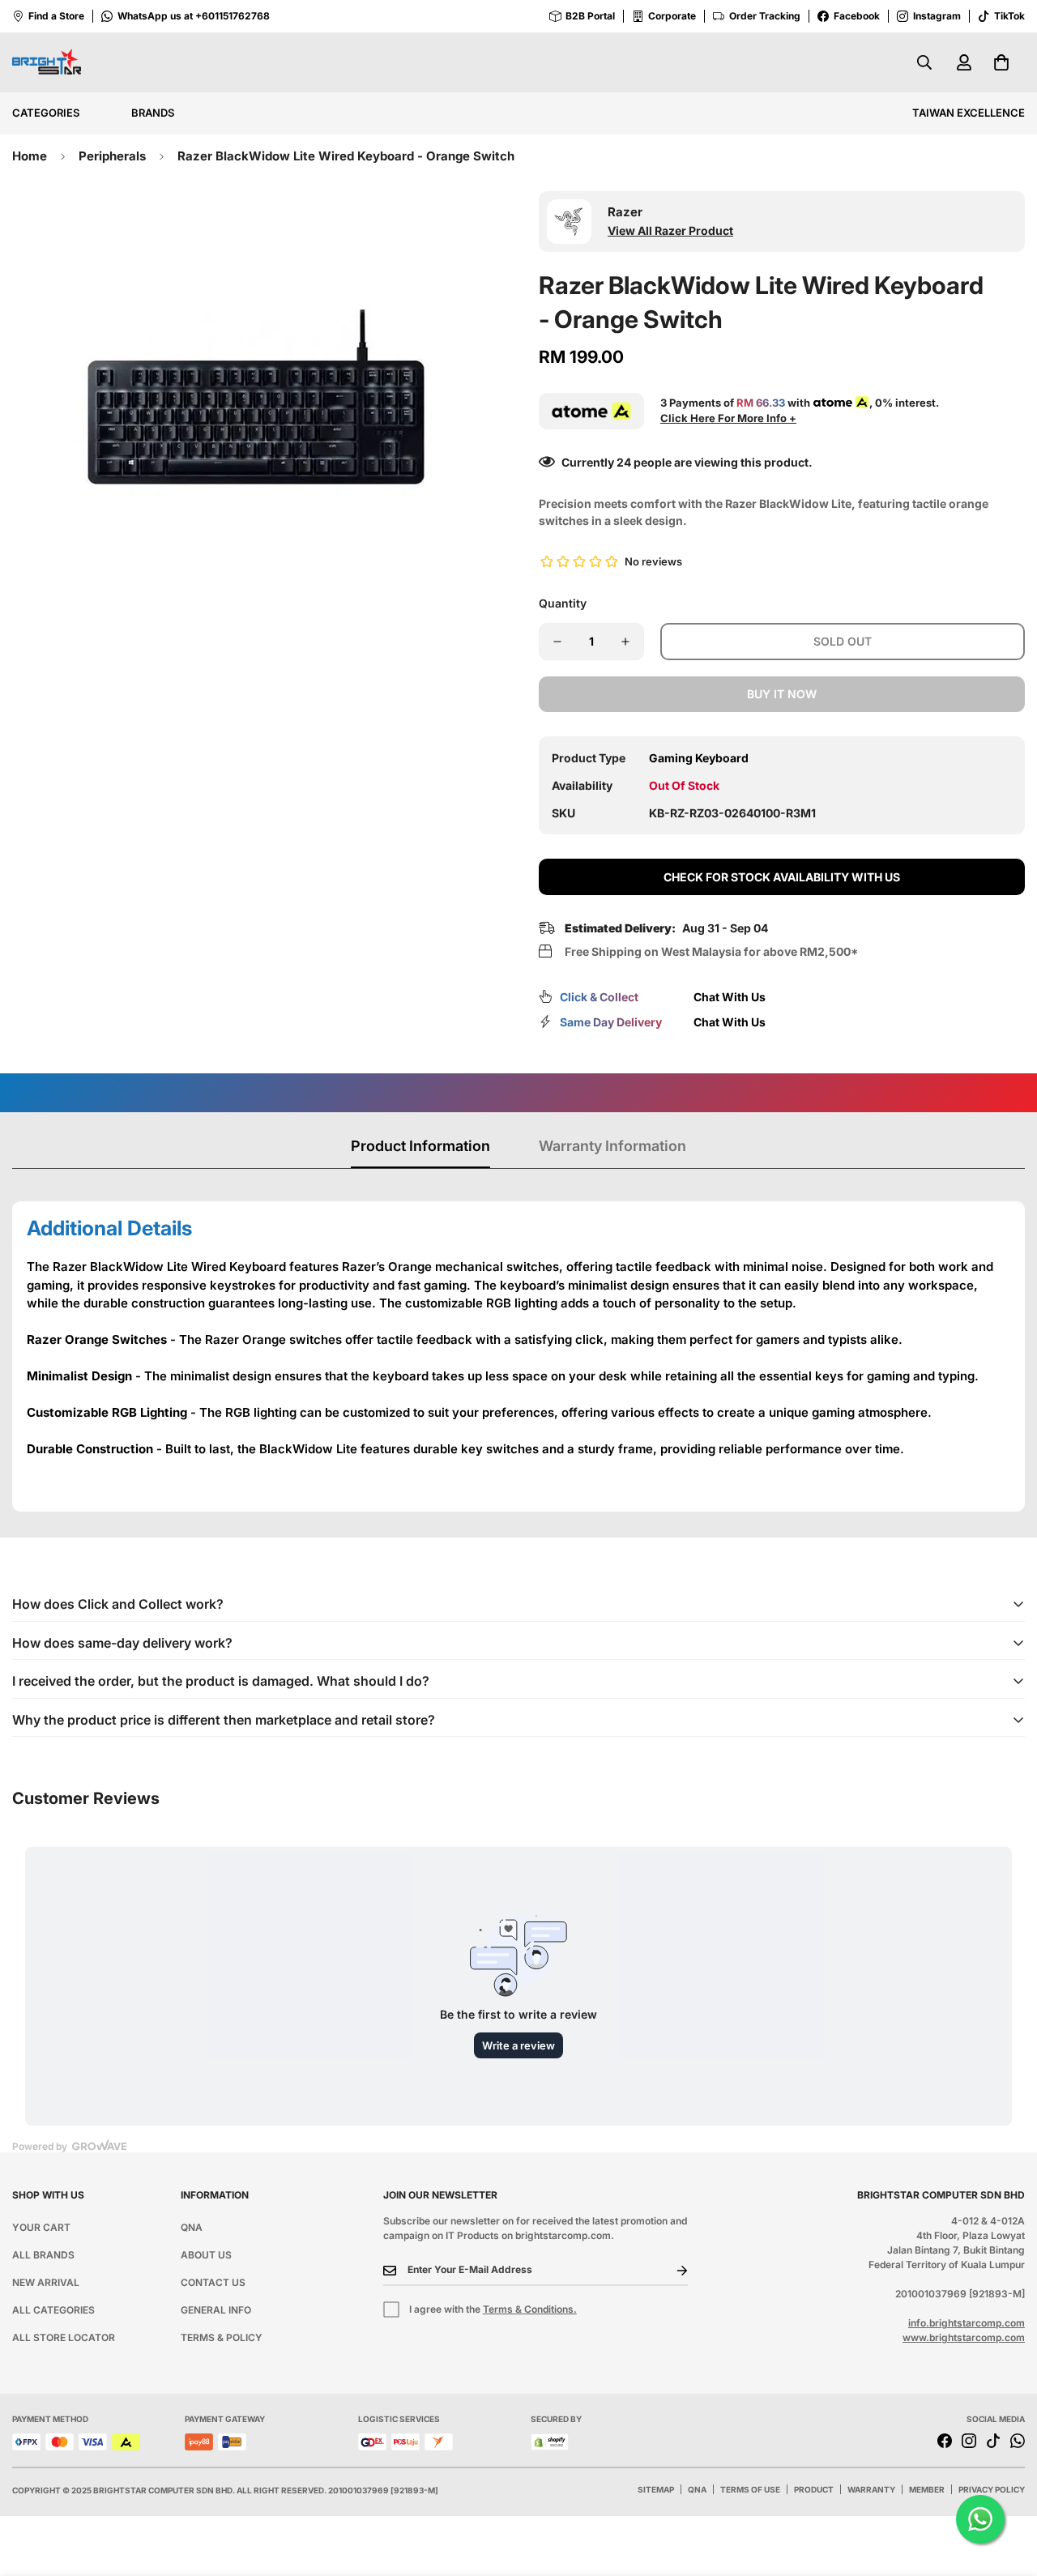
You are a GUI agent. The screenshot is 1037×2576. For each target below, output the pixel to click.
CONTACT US (213, 2282)
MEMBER (927, 2489)
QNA (192, 2227)
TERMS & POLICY (222, 2337)
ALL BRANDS (43, 2255)
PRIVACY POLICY (992, 2489)
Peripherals (112, 156)
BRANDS (153, 113)
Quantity (563, 603)
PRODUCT (814, 2489)
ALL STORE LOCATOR (64, 2337)
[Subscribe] (669, 2271)
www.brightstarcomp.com (964, 2337)
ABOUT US (206, 2255)
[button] (1001, 62)
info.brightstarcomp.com (967, 2323)
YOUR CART (41, 2227)
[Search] (924, 62)
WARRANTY (871, 2489)
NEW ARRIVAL (46, 2282)
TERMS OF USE (750, 2489)
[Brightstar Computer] (47, 63)
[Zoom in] (464, 226)
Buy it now (782, 694)
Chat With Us (730, 997)
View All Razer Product (670, 230)
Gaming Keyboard (699, 758)
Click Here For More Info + (728, 418)
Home (30, 156)
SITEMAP (656, 2489)
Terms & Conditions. (530, 2309)
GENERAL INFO (216, 2310)
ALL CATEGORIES (53, 2310)
